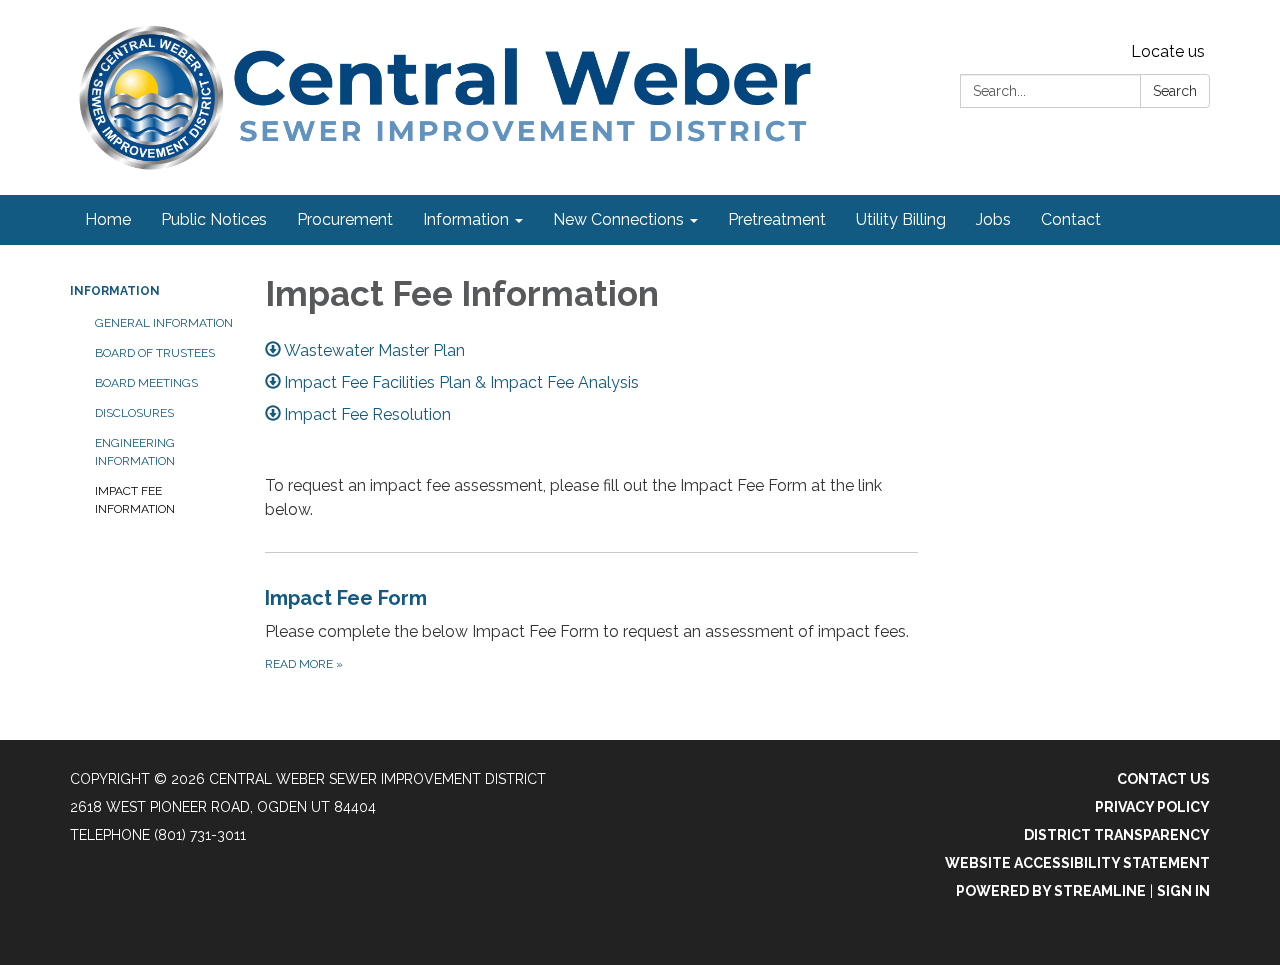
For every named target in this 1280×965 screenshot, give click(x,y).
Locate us (1168, 51)
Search (1175, 91)
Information (115, 291)
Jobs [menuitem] (993, 219)
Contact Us (1163, 779)
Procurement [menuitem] (345, 219)
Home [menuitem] (108, 219)
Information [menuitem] (466, 219)
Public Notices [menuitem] (214, 219)
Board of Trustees (155, 353)
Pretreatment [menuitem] (777, 219)
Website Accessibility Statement (1077, 863)
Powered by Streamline (1051, 891)
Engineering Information (135, 452)
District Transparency (1117, 835)
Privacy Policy (1152, 807)
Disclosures (134, 413)
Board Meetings (146, 383)
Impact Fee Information (135, 500)
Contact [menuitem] (1071, 219)
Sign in (1183, 891)
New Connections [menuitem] (618, 219)
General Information (164, 323)
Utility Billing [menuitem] (901, 219)
